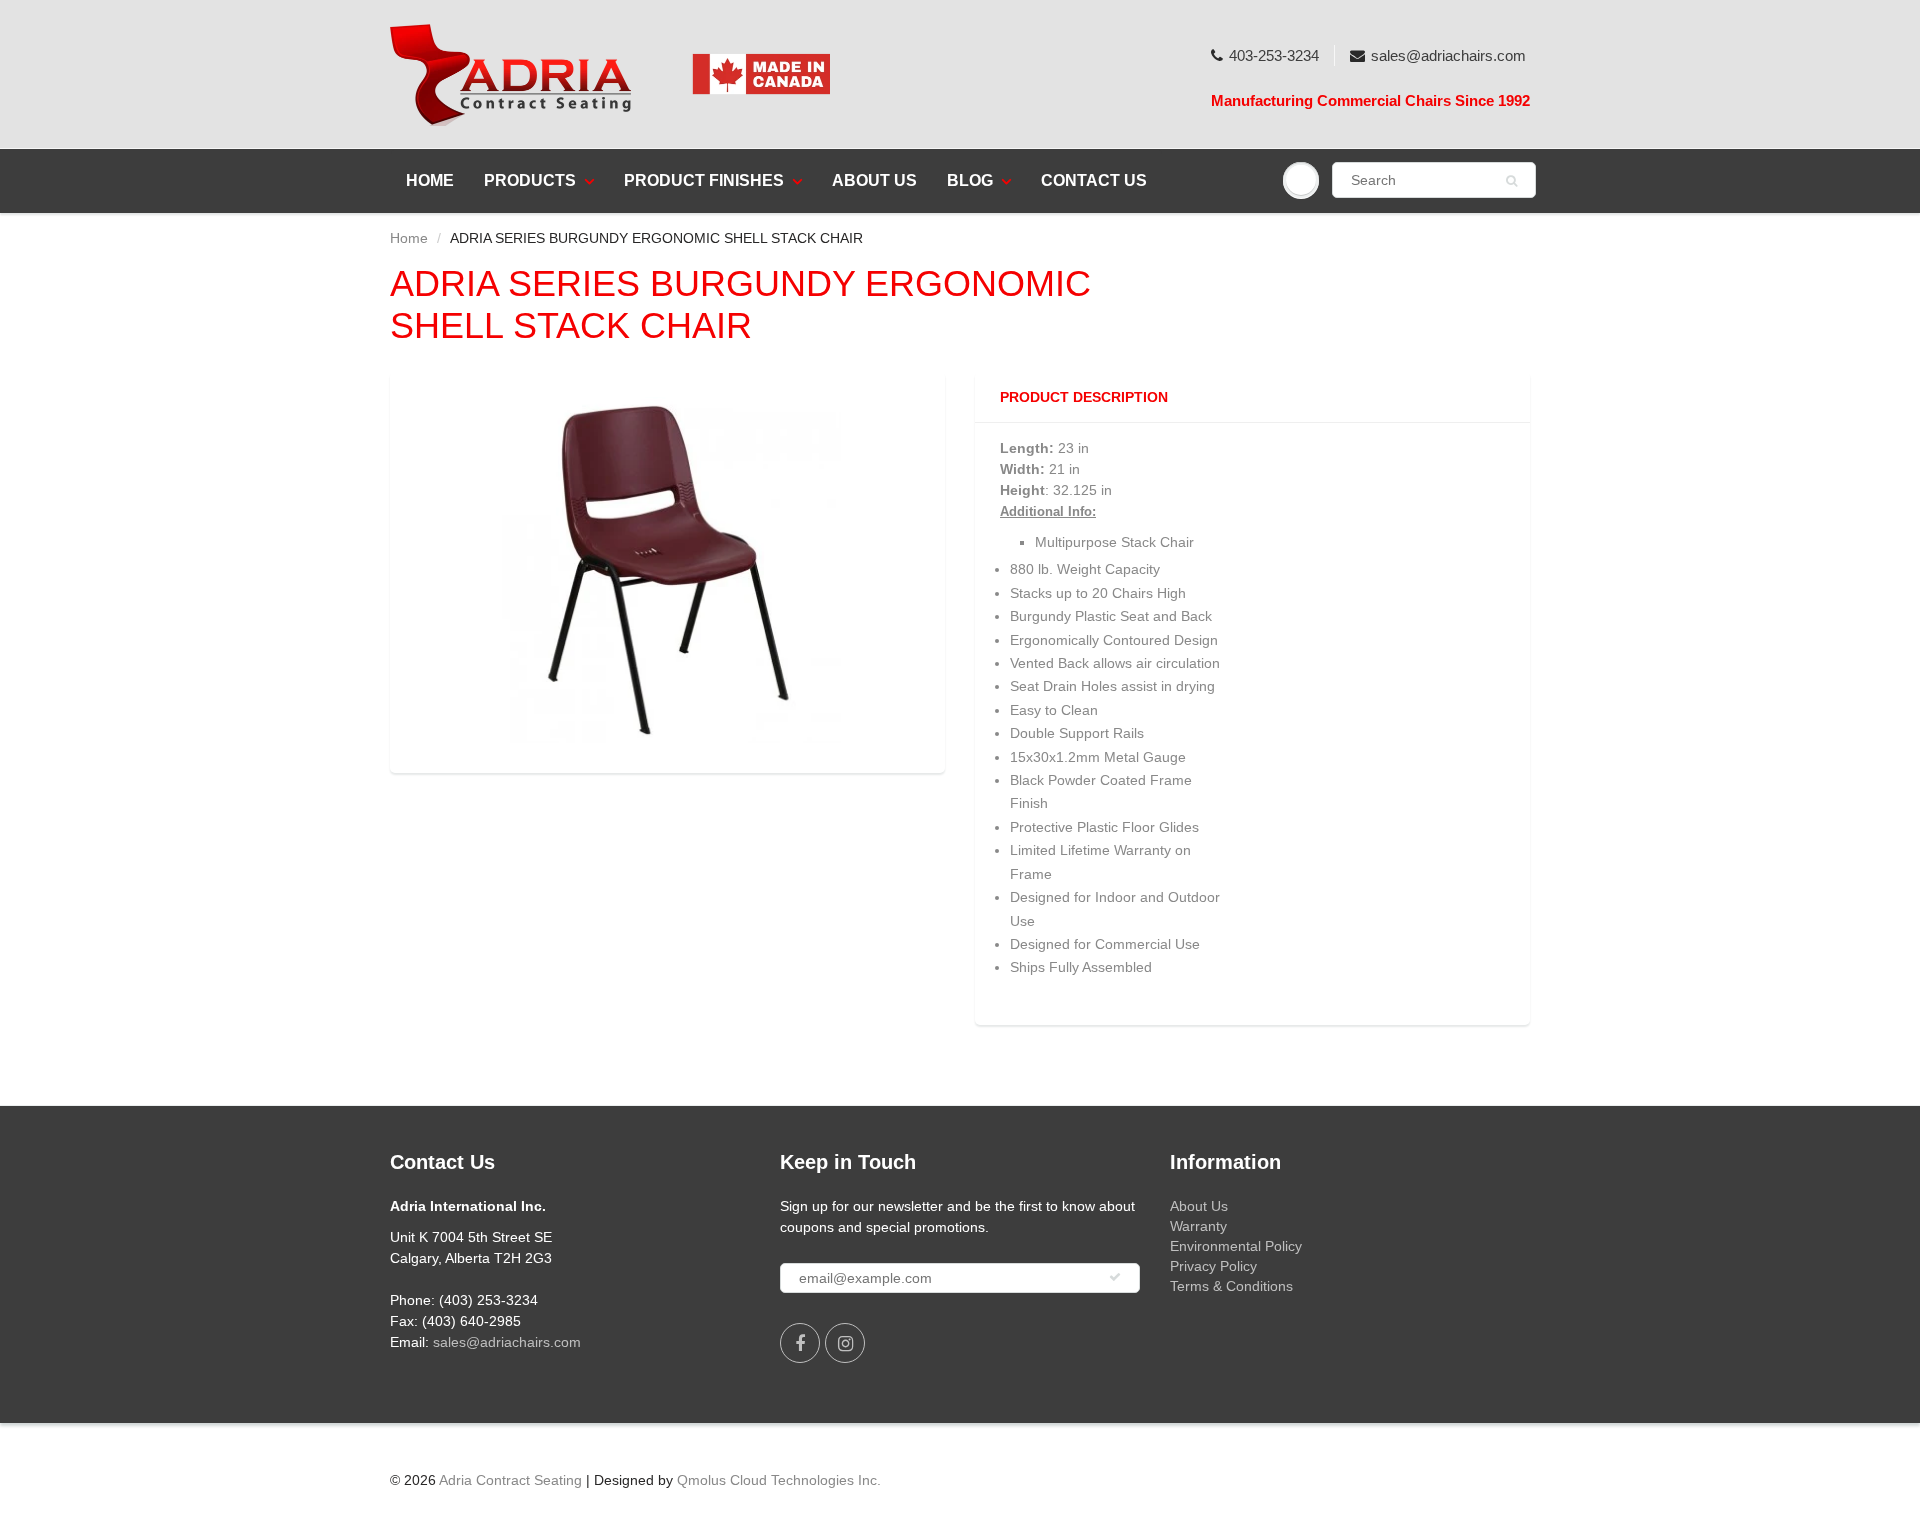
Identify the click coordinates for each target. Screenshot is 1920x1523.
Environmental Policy (1236, 1246)
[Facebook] (800, 1343)
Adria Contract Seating (510, 1480)
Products (530, 180)
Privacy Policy (1213, 1266)
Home (430, 180)
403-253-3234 (1274, 55)
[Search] (1511, 181)
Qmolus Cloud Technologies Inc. (779, 1480)
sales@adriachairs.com (1448, 55)
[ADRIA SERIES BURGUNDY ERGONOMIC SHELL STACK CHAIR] (667, 570)
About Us (874, 180)
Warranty (1198, 1226)
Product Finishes (704, 180)
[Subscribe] (1115, 1277)
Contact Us (1094, 180)
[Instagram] (845, 1343)
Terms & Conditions (1231, 1286)
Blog (970, 180)
